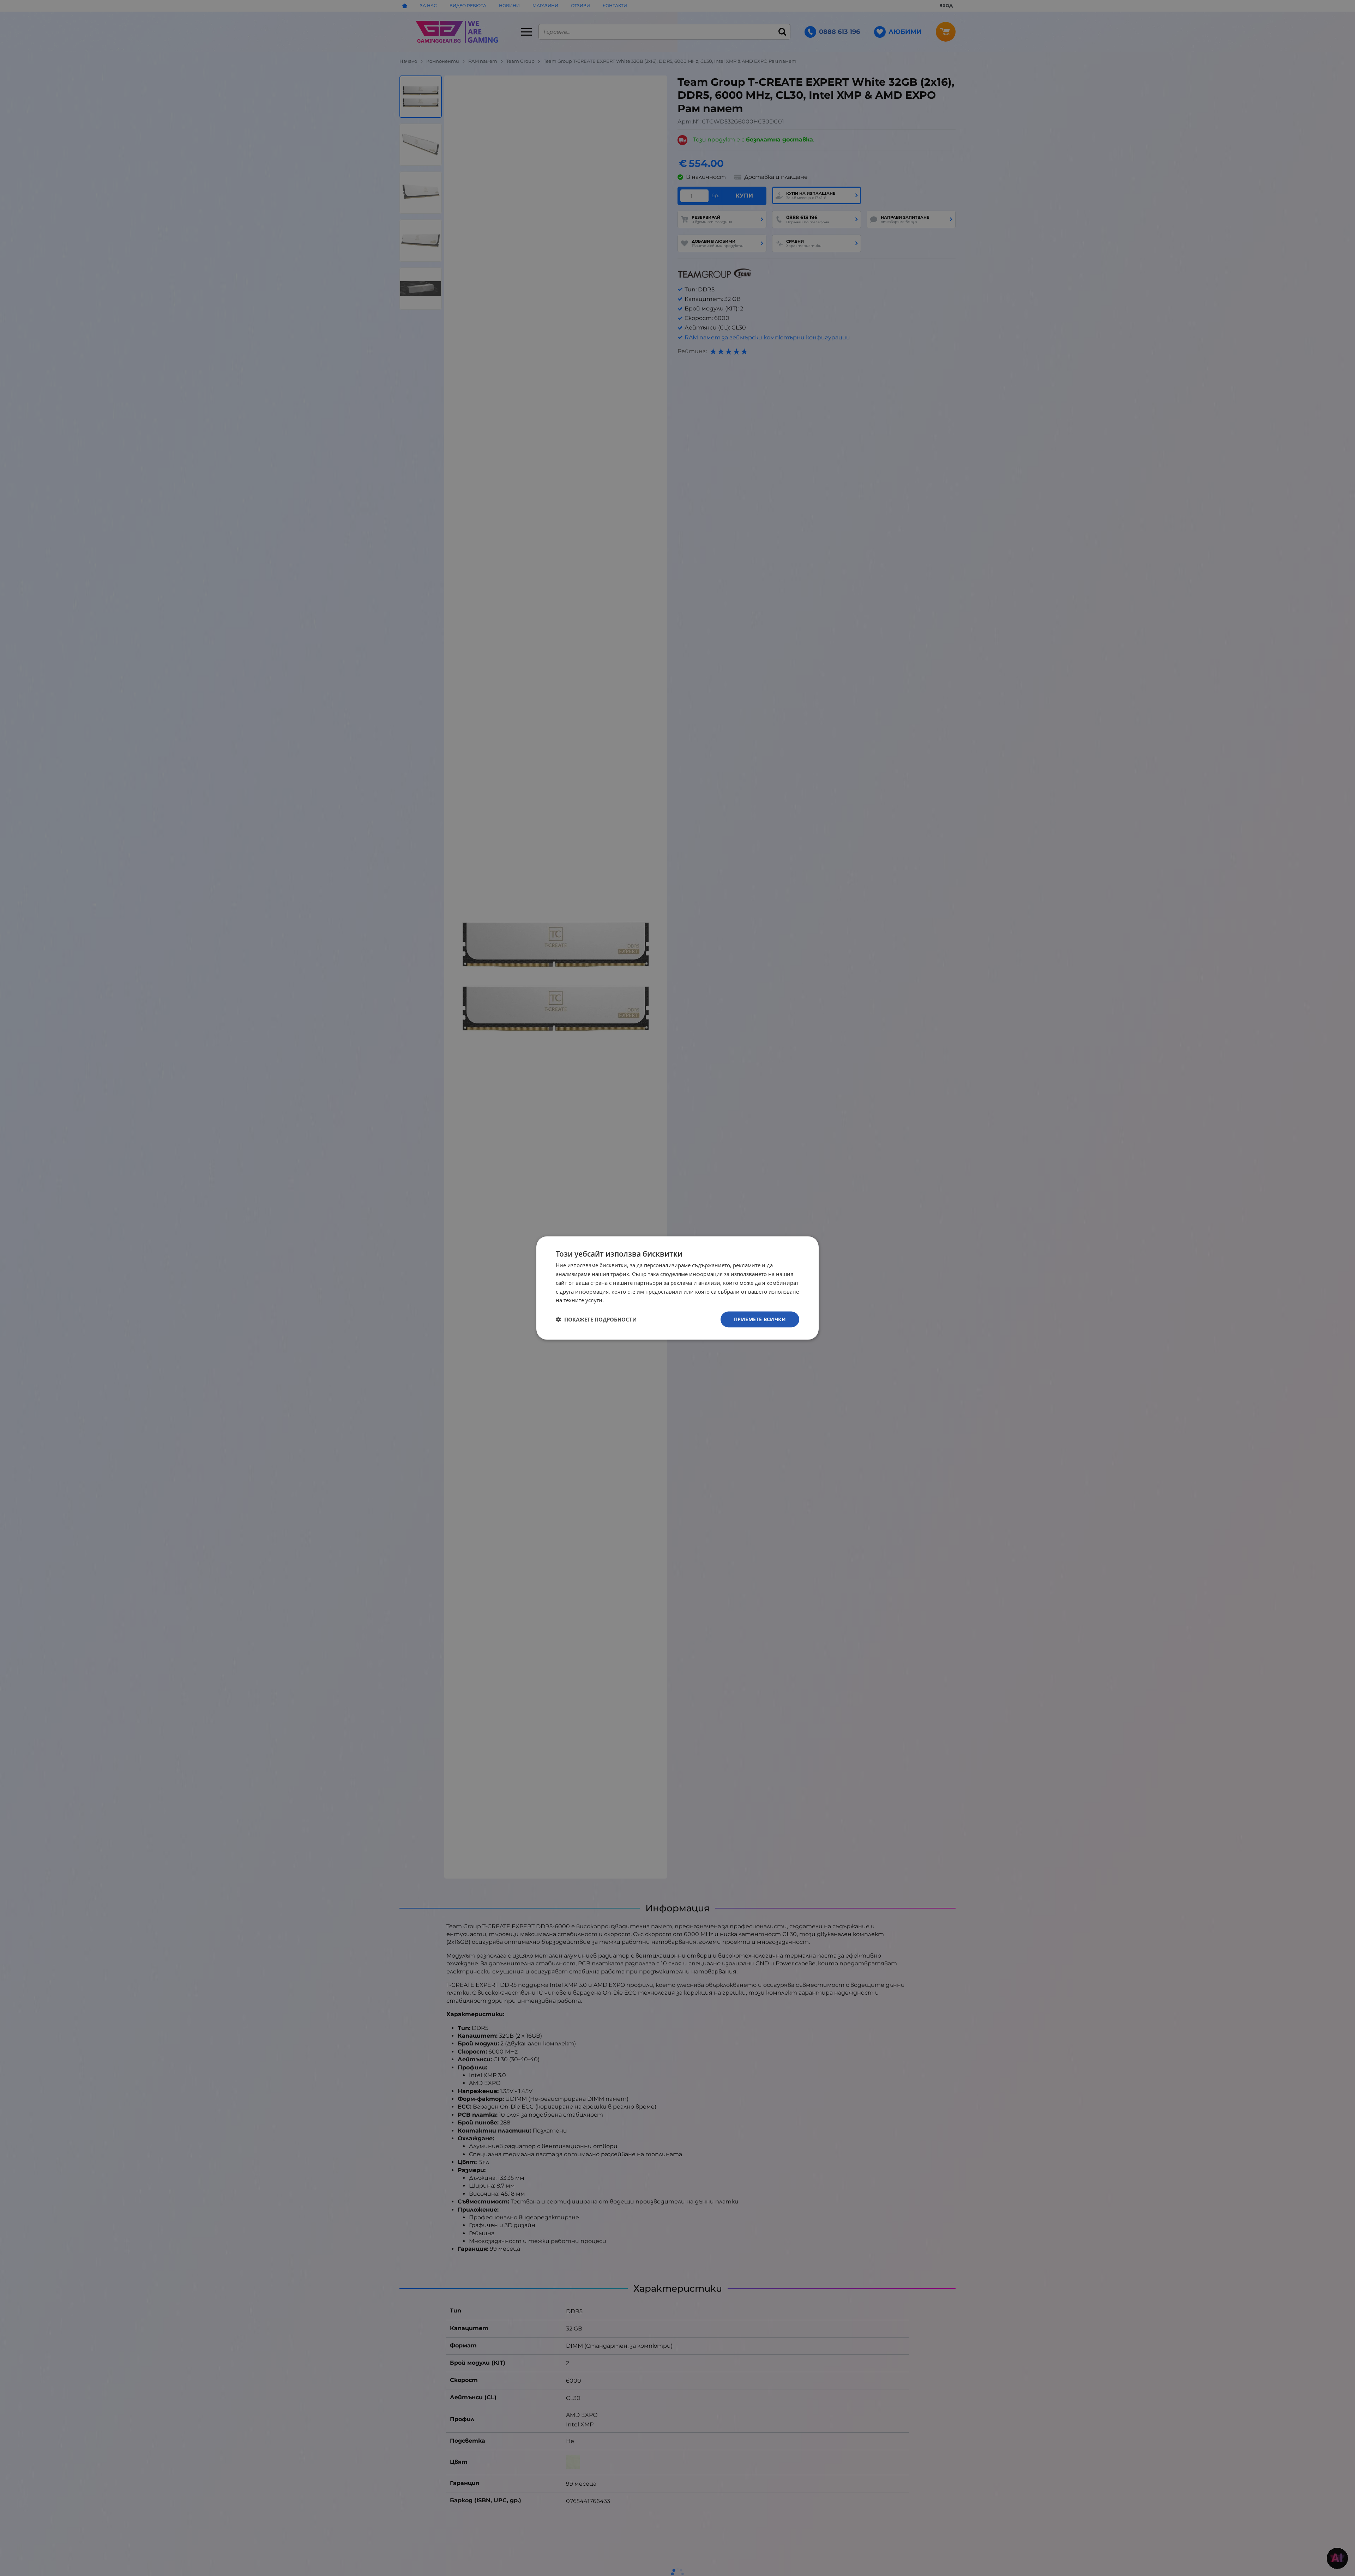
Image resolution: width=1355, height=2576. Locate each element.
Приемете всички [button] (760, 1319)
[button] (596, 1319)
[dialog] (677, 1288)
